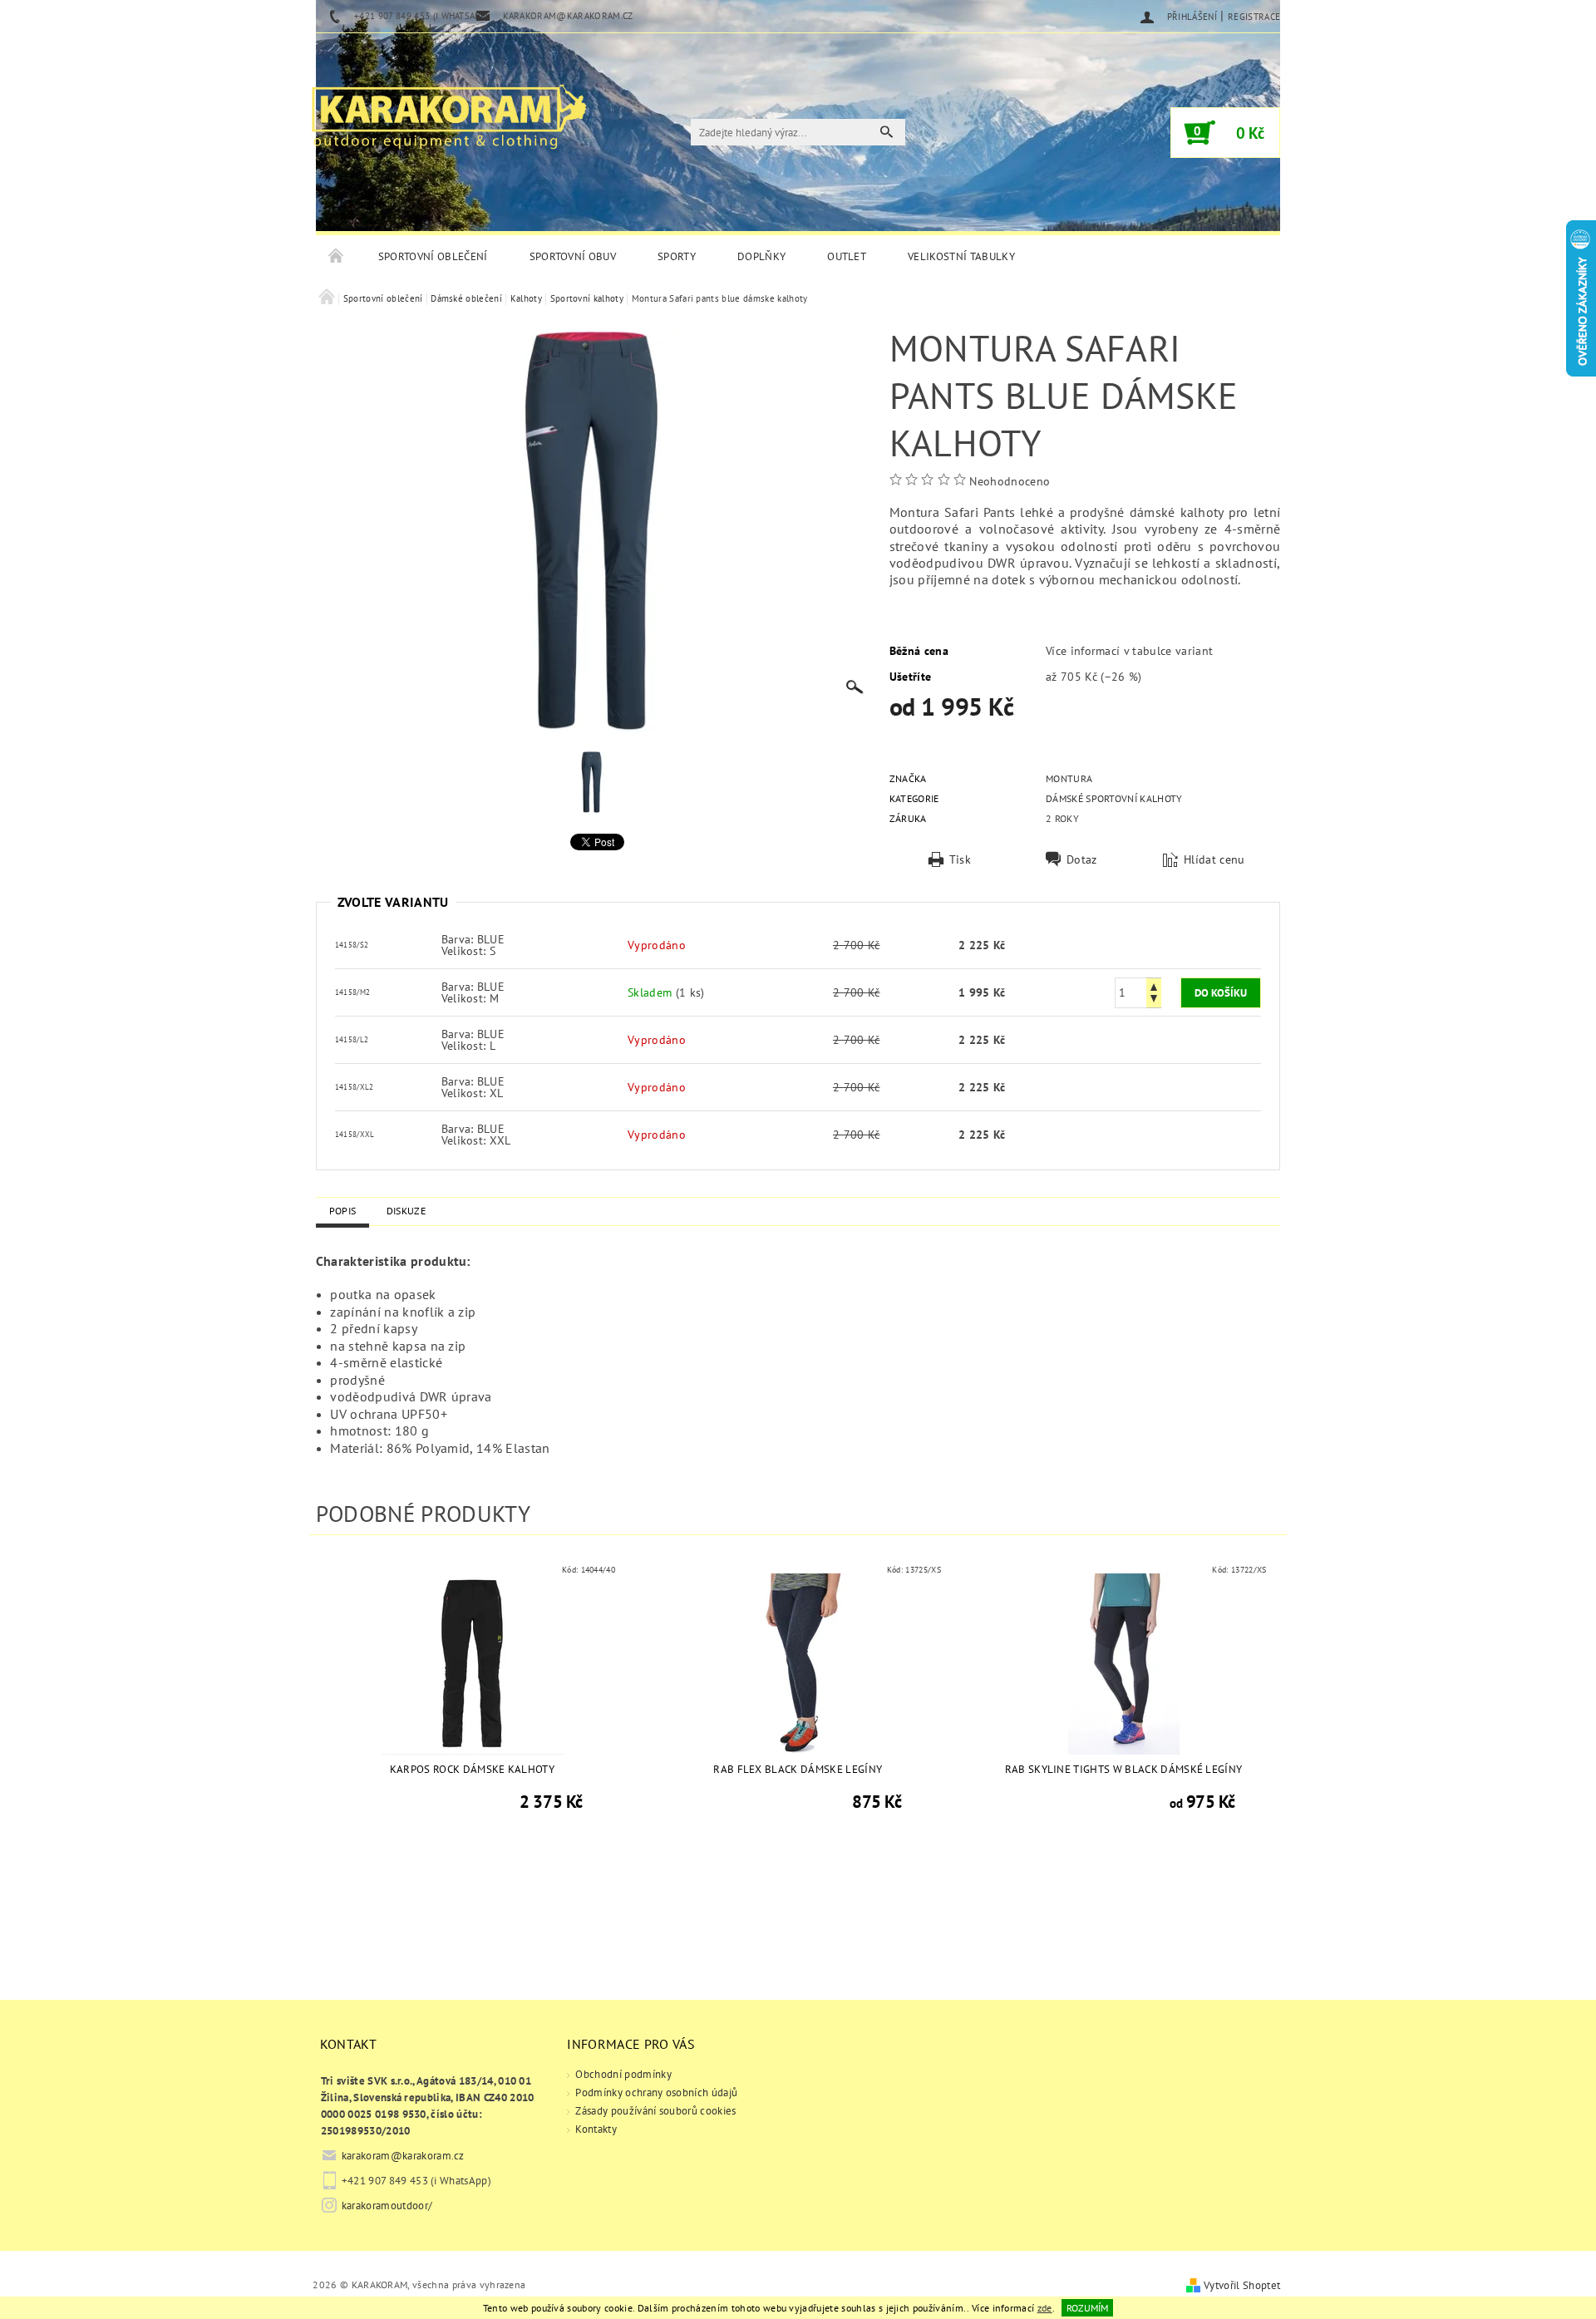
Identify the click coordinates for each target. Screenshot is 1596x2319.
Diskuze (406, 1211)
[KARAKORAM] (449, 110)
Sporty (677, 256)
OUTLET (847, 256)
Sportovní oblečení (433, 256)
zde (1045, 2308)
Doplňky (761, 256)
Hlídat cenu (1214, 859)
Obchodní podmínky (623, 2074)
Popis (343, 1211)
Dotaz (1082, 859)
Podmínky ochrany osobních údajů (656, 2093)
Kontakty (596, 2129)
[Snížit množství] (1154, 1000)
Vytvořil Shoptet (1242, 2285)
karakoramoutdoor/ (387, 2206)
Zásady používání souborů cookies (655, 2111)
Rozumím (1087, 2308)
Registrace (1254, 17)
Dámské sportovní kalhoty (1114, 798)
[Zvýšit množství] (1154, 985)
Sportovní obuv (573, 256)
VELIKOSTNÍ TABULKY (961, 256)
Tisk (960, 859)
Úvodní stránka (337, 257)
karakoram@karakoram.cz (403, 2156)
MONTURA (1069, 778)
